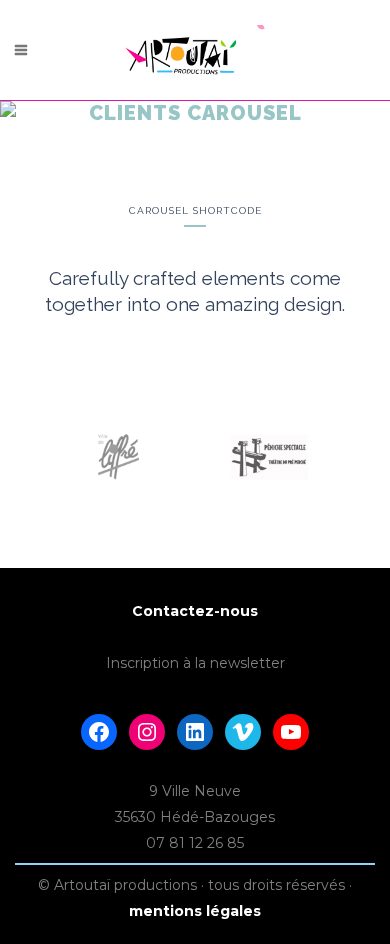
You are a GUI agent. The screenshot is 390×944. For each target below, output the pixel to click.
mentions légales (195, 911)
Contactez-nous (195, 611)
